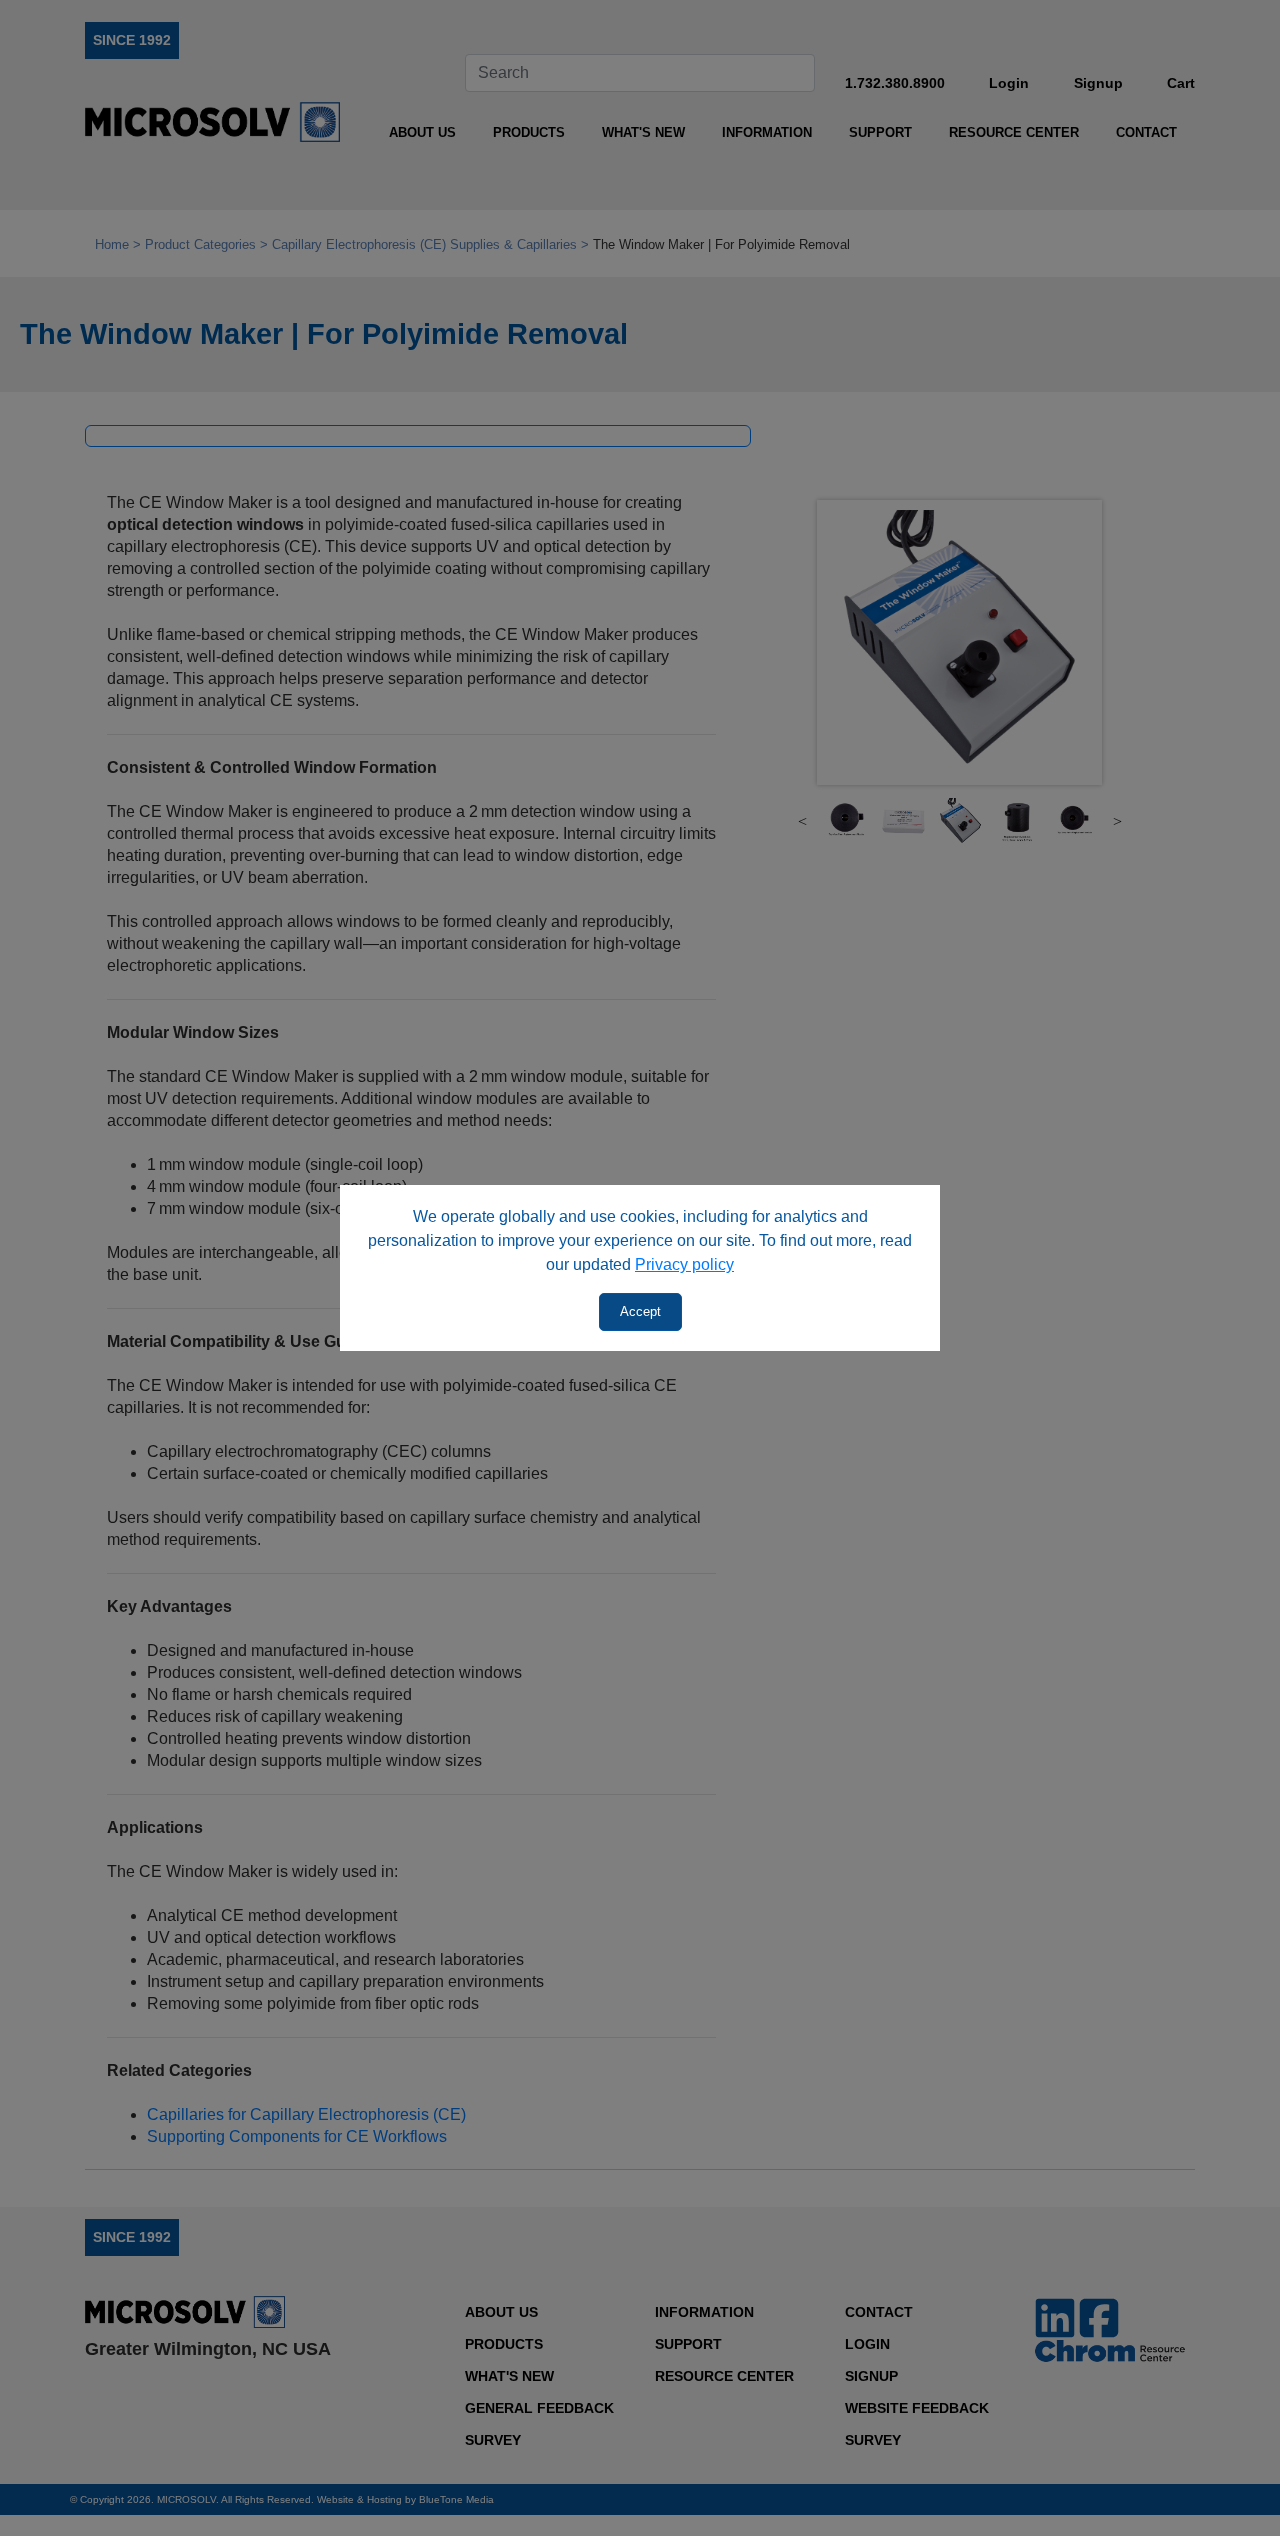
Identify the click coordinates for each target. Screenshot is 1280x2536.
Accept (640, 1311)
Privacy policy (684, 1264)
